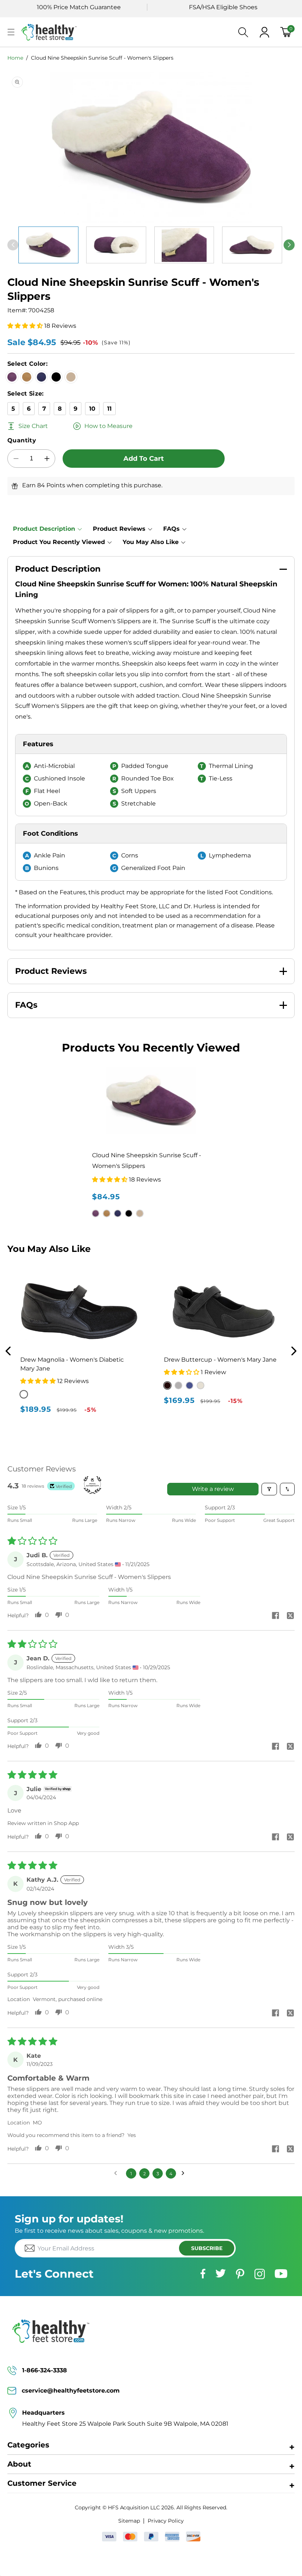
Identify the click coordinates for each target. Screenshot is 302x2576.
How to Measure (108, 426)
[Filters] (269, 1489)
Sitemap (129, 2521)
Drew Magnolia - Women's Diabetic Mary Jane (78, 1364)
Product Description (44, 529)
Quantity (22, 440)
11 (109, 409)
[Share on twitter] (290, 1616)
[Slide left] (13, 245)
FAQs (171, 529)
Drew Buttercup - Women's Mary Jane (226, 1360)
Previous (8, 1351)
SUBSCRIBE (207, 2248)
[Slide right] (289, 245)
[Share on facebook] (275, 1616)
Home (15, 58)
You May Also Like (151, 542)
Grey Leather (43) (184, 1385)
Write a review (213, 1489)
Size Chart (33, 426)
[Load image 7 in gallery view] (184, 245)
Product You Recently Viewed (59, 542)
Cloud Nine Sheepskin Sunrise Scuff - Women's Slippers (102, 58)
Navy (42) (195, 1385)
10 (92, 409)
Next (294, 1351)
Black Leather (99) (173, 1385)
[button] (11, 32)
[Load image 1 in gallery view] (48, 245)
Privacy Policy (166, 2521)
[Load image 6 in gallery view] (116, 245)
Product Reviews (119, 529)
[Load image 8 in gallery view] (252, 245)
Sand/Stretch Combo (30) (206, 1385)
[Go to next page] (185, 2173)
